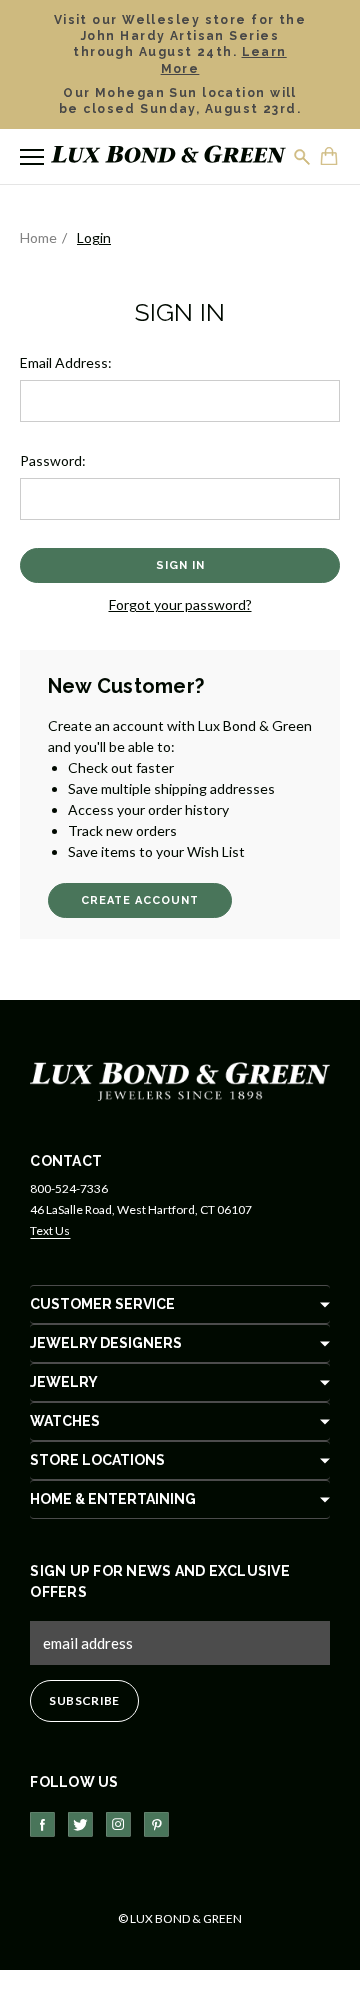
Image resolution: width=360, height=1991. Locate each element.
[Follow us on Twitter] (80, 1824)
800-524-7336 (69, 1188)
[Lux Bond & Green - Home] (168, 156)
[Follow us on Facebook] (42, 1824)
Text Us (50, 1230)
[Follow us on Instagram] (118, 1824)
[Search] (303, 157)
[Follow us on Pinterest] (156, 1824)
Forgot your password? (180, 604)
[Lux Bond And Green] (179, 1079)
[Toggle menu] (32, 157)
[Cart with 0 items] (330, 158)
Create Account (140, 900)
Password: (53, 460)
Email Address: (66, 362)
